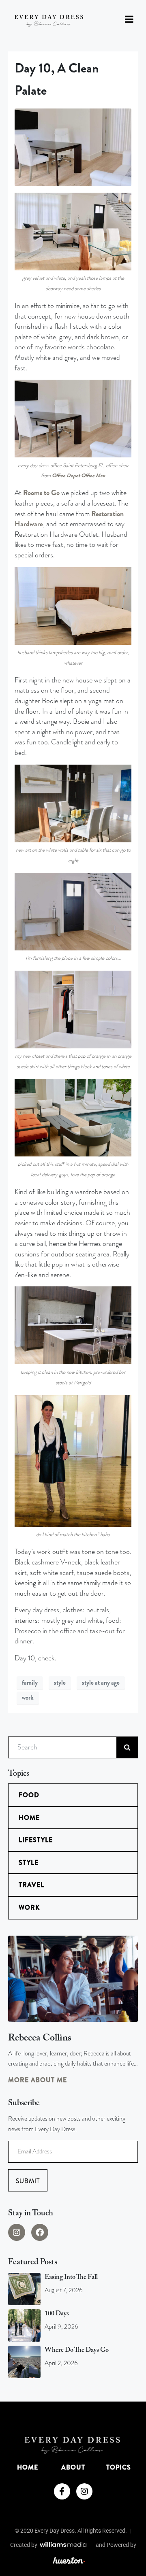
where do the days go (77, 2350)
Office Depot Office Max (78, 475)
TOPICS (119, 2467)
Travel (31, 1885)
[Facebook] (40, 2232)
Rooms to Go (41, 493)
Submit (28, 2181)
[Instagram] (17, 2232)
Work (29, 1908)
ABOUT (73, 2467)
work (28, 1698)
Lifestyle (36, 1840)
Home (29, 1818)
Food (29, 1795)
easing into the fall (71, 2277)
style (60, 1683)
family (30, 1683)
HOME (28, 2467)
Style (29, 1863)
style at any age (101, 1683)
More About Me (38, 2080)
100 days (57, 2314)
